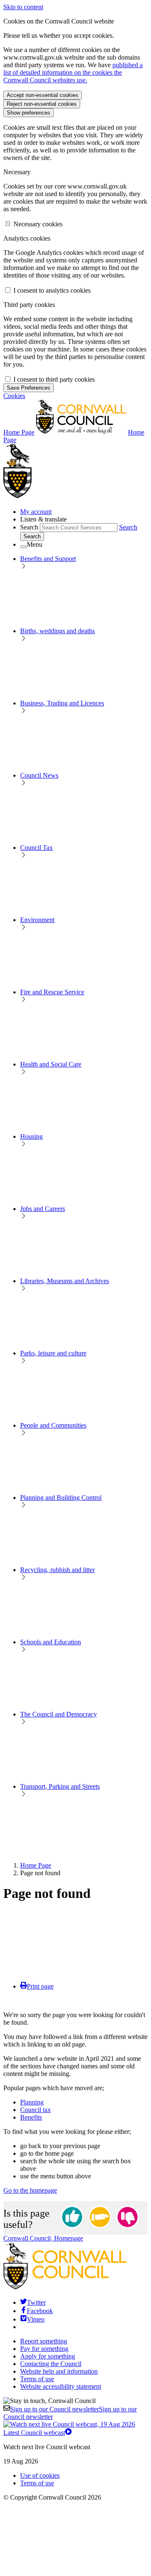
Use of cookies (40, 2475)
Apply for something (48, 2356)
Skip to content (23, 7)
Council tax (35, 2110)
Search (29, 527)
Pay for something (44, 2349)
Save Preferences (29, 388)
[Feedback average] (100, 2218)
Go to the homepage (30, 2190)
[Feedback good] (72, 2218)
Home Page (36, 1865)
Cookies (14, 396)
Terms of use (37, 2379)
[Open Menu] (23, 547)
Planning (32, 2102)
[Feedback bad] (128, 2218)
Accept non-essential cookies (43, 95)
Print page (40, 1986)
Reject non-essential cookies (42, 104)
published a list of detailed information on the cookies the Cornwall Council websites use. (73, 72)
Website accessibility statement (61, 2386)
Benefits (31, 2117)
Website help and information (59, 2371)
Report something (44, 2341)
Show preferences (29, 113)
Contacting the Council (51, 2364)
